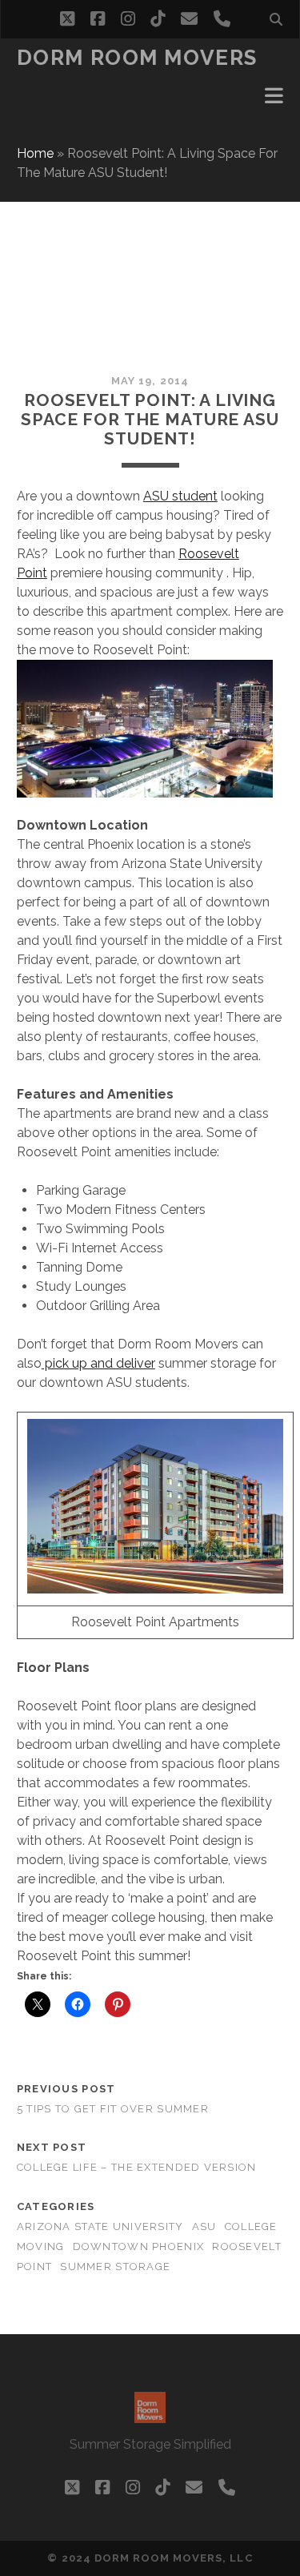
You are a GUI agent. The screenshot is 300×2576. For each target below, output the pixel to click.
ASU (204, 2226)
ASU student (180, 496)
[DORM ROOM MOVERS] (150, 2416)
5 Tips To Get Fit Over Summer (113, 2109)
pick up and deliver (98, 1363)
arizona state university (100, 2226)
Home (35, 153)
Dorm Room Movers (137, 58)
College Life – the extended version (137, 2167)
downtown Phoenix (138, 2246)
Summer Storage (115, 2267)
